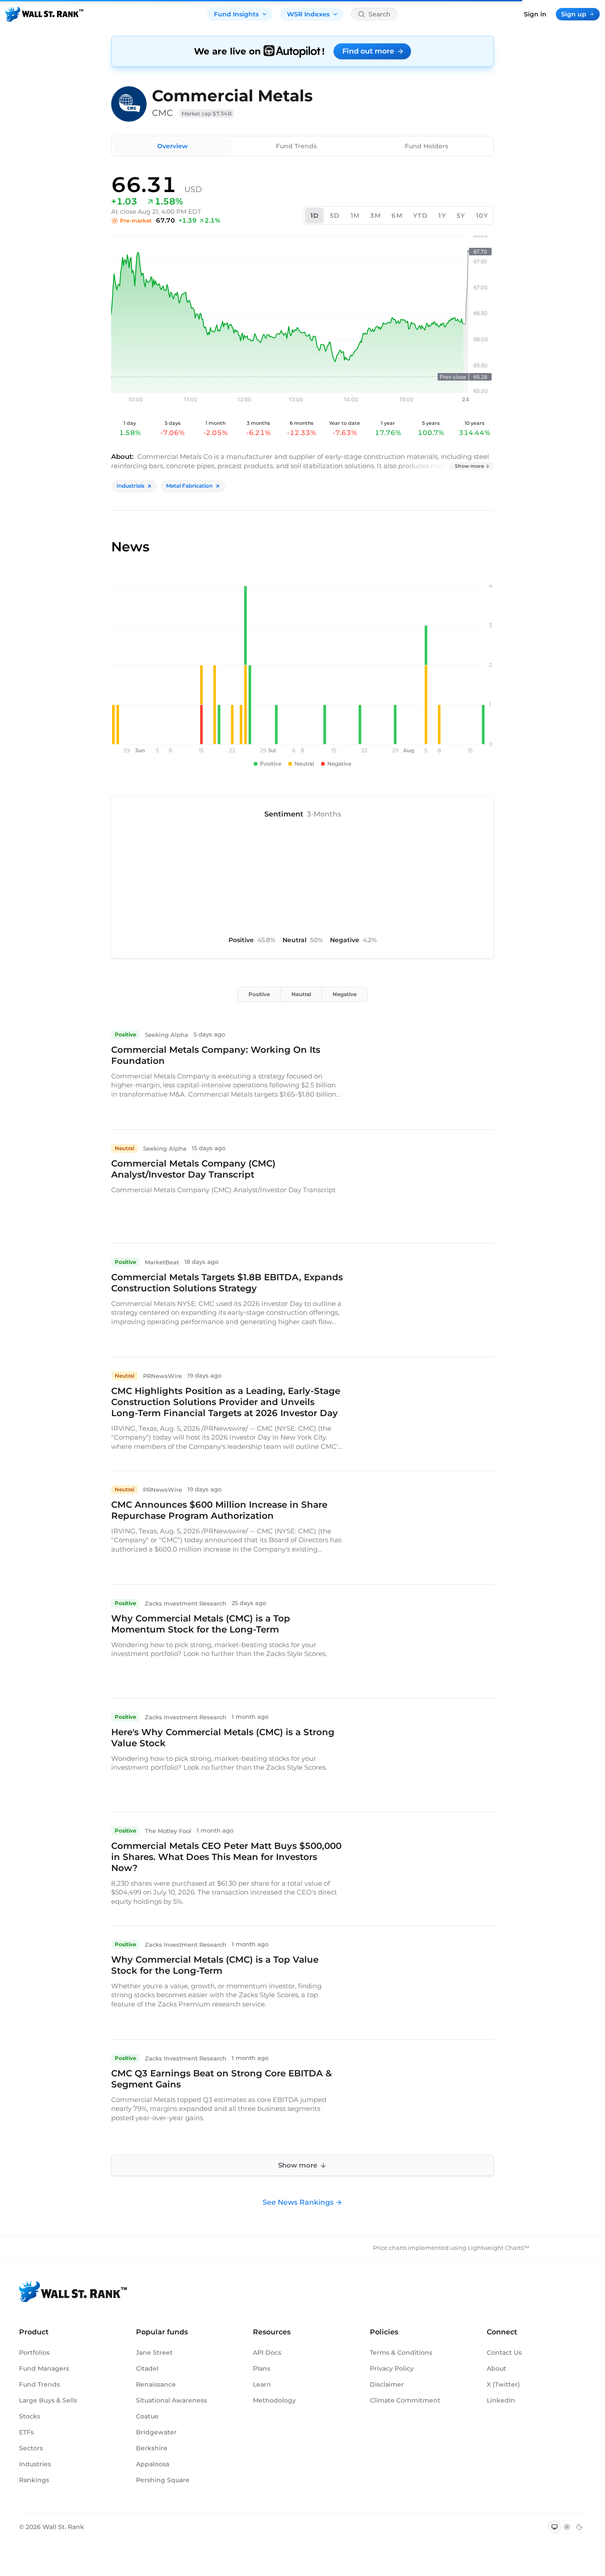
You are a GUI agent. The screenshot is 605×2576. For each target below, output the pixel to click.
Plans (262, 2368)
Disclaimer (387, 2384)
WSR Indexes (308, 14)
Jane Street (154, 2353)
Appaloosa (153, 2464)
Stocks (30, 2416)
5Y (461, 216)
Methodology (274, 2400)
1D (315, 216)
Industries (35, 2464)
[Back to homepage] (44, 14)
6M (397, 216)
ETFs (26, 2432)
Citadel (147, 2368)
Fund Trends (296, 146)
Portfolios (34, 2353)
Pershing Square (163, 2480)
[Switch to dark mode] (579, 2527)
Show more (469, 466)
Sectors (31, 2448)
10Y (482, 216)
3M (376, 216)
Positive (259, 994)
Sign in (535, 14)
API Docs (267, 2353)
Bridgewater (156, 2432)
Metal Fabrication (189, 486)
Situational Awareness (171, 2400)
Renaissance (156, 2384)
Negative (345, 994)
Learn (262, 2384)
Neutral (301, 994)
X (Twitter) (503, 2384)
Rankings (34, 2480)
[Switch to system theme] (555, 2527)
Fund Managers (44, 2368)
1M (355, 216)
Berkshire (152, 2448)
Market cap (207, 114)
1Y (442, 216)
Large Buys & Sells (48, 2400)
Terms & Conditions (401, 2353)
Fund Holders (427, 146)
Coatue (147, 2416)
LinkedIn (501, 2400)
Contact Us (504, 2353)
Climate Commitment (405, 2400)
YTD (421, 216)
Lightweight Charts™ (498, 2248)
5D (335, 216)
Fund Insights (236, 14)
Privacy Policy (392, 2368)
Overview (173, 146)
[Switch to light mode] (567, 2527)
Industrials (130, 486)
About (496, 2368)
